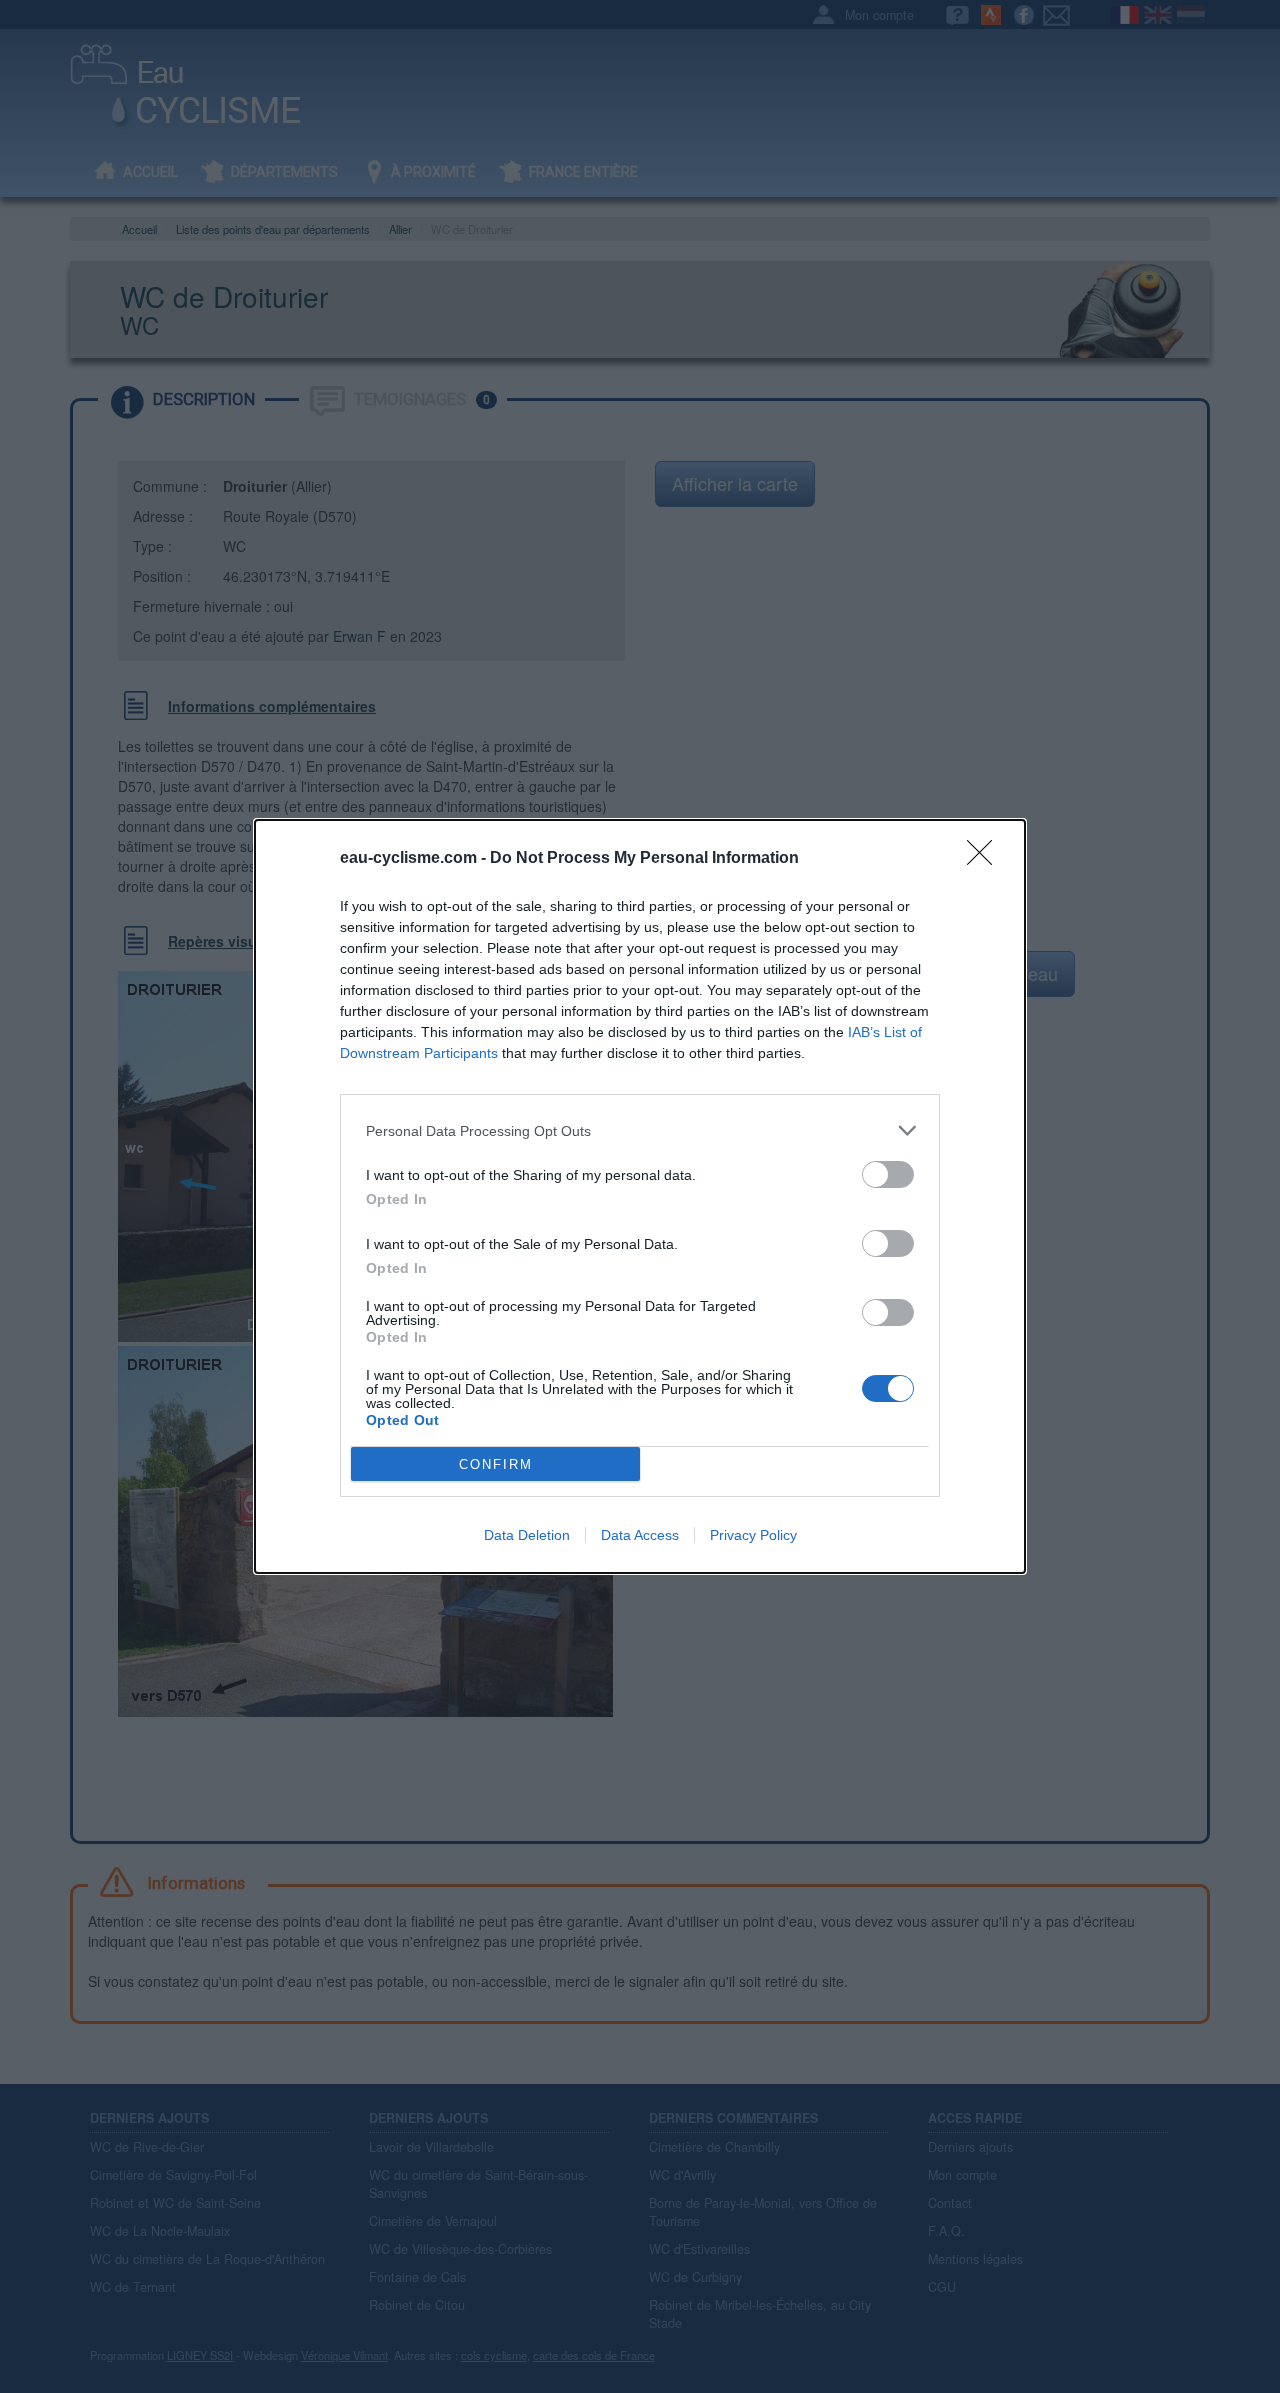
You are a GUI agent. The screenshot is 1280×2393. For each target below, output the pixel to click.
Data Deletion (527, 1535)
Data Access (640, 1535)
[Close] (986, 859)
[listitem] (640, 1130)
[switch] (888, 1174)
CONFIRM (496, 1464)
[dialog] (640, 1196)
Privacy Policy (753, 1535)
